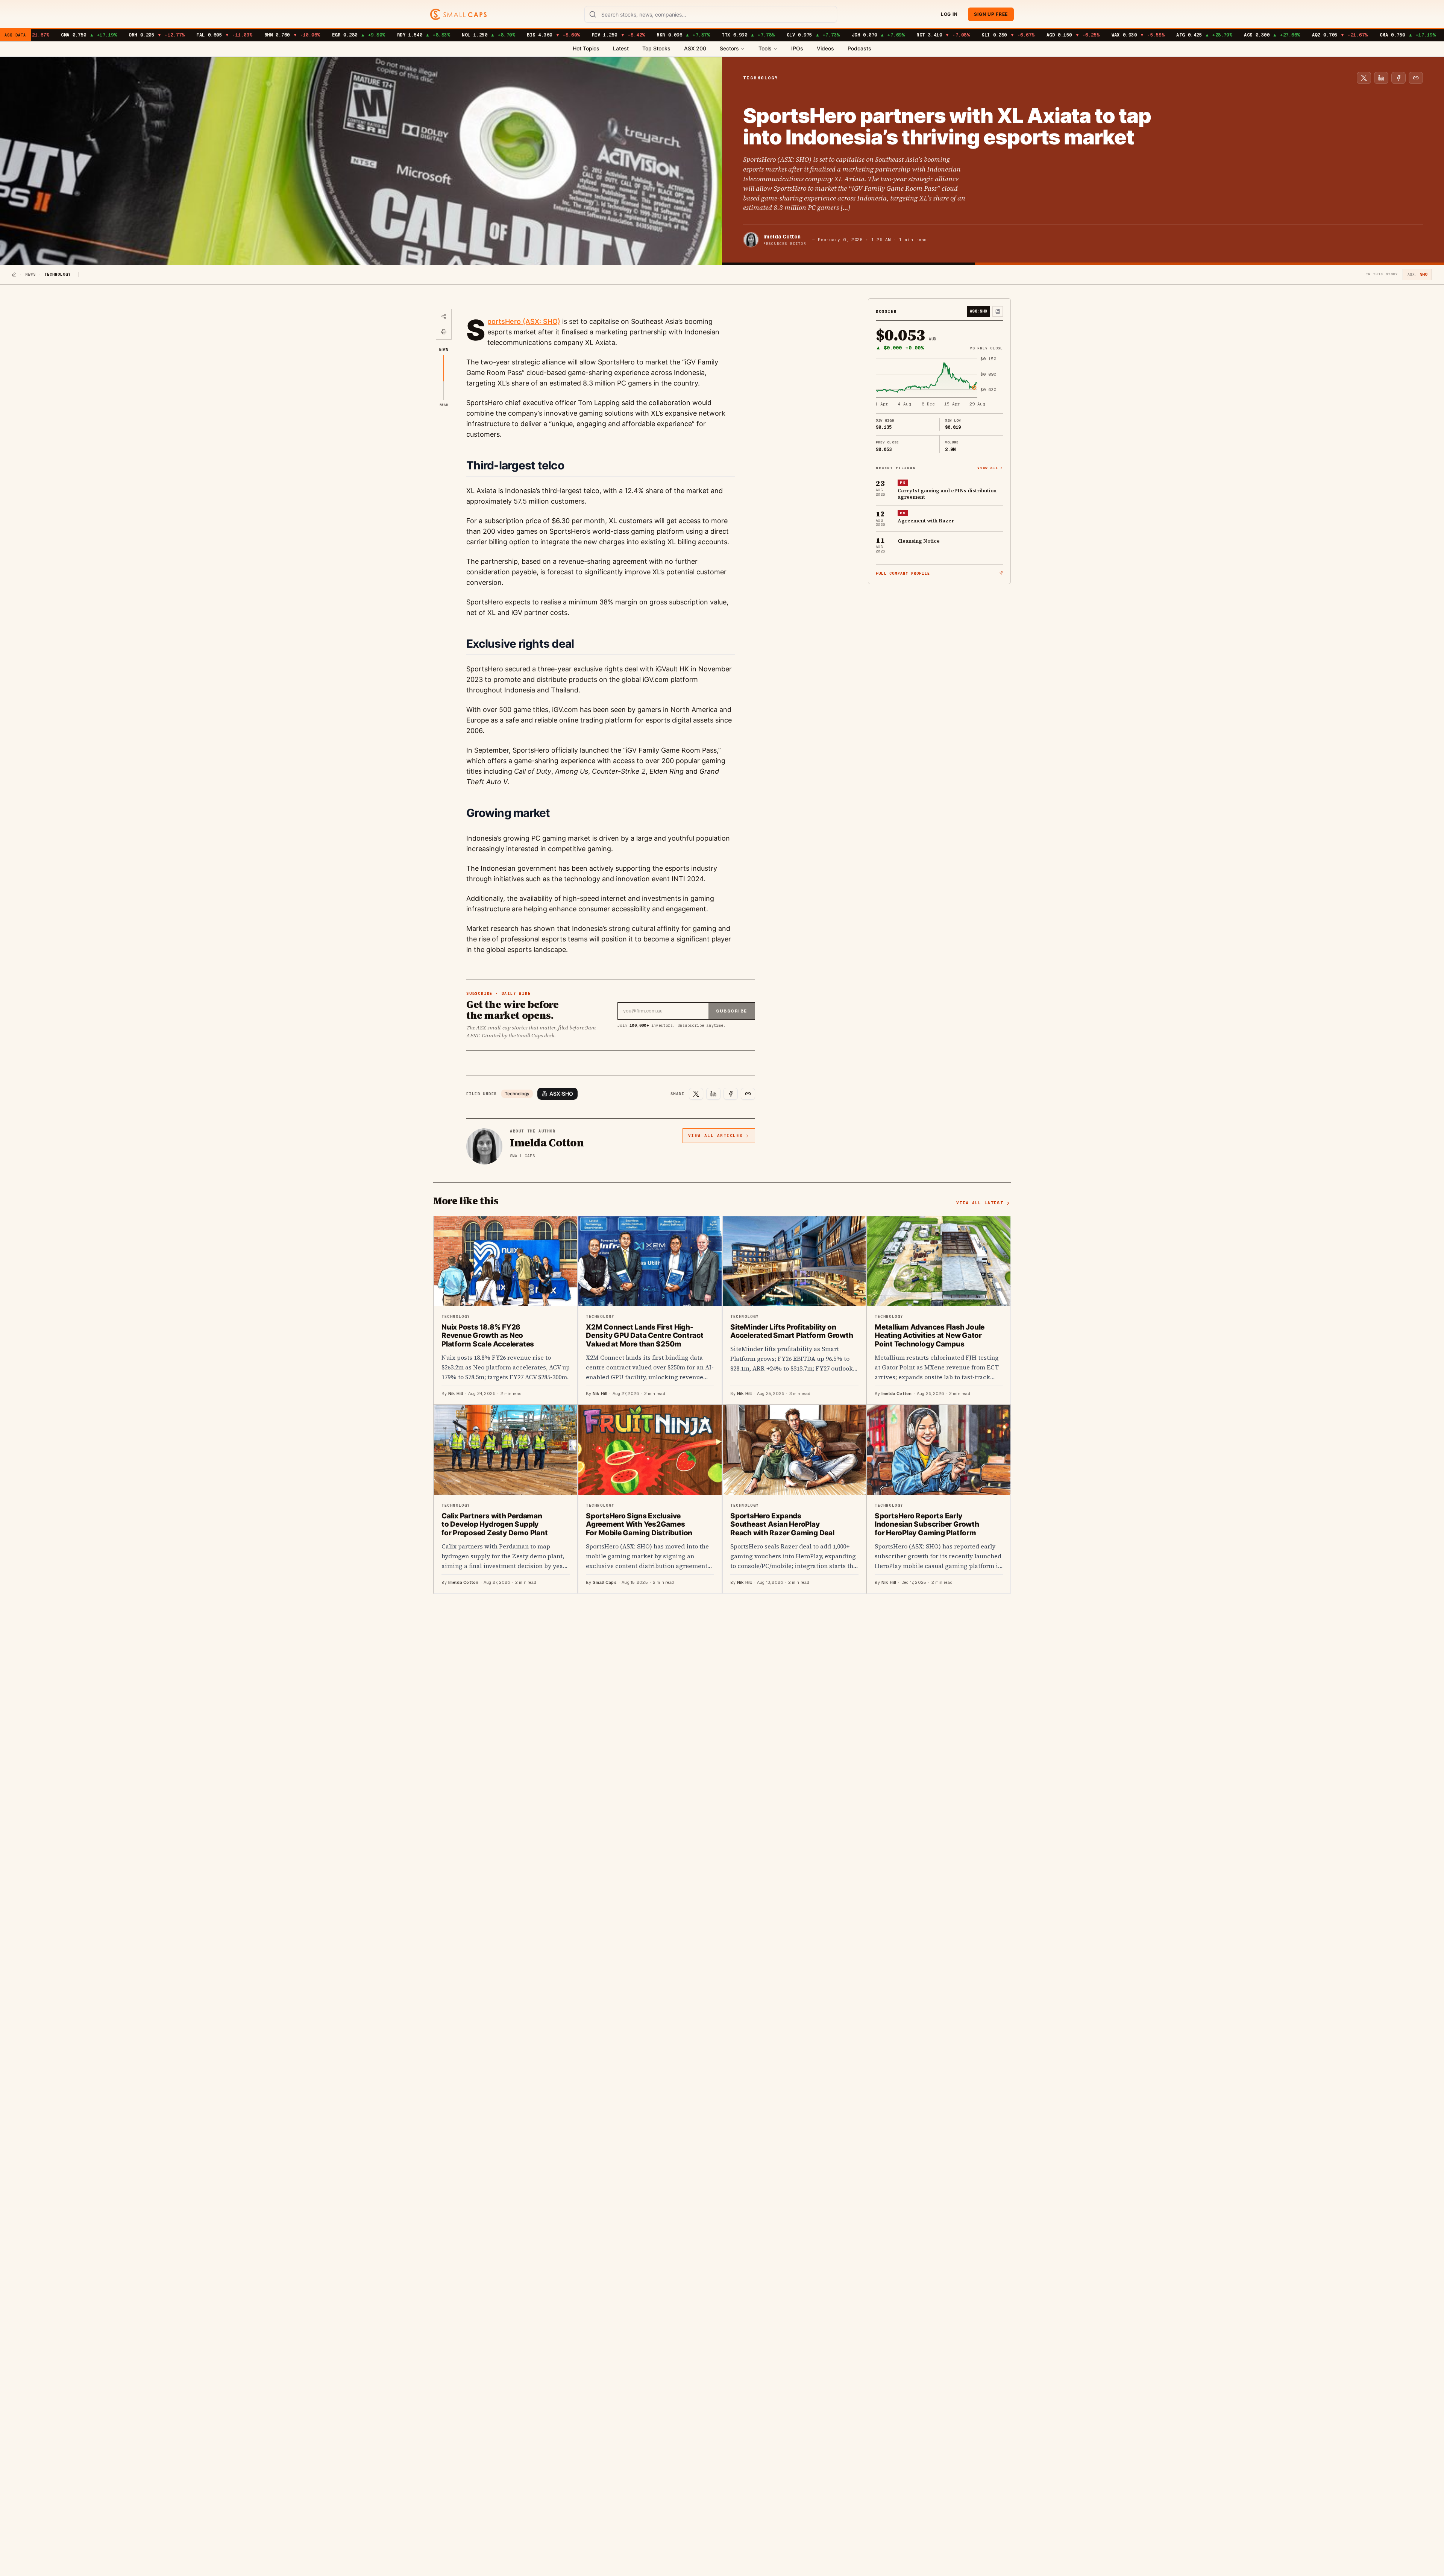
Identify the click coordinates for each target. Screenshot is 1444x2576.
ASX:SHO (561, 1094)
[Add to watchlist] (998, 311)
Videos (825, 48)
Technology (517, 1094)
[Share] (444, 317)
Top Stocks (656, 48)
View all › (990, 467)
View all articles (715, 1135)
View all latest (980, 1203)
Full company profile (903, 573)
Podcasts (859, 48)
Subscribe (732, 1011)
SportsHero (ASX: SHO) (524, 321)
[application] (939, 382)
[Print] (444, 332)
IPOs (797, 48)
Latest (621, 48)
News (30, 274)
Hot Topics (586, 48)
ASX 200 (695, 48)
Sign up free (991, 14)
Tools (765, 48)
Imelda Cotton (782, 237)
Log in (949, 14)
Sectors (729, 48)
